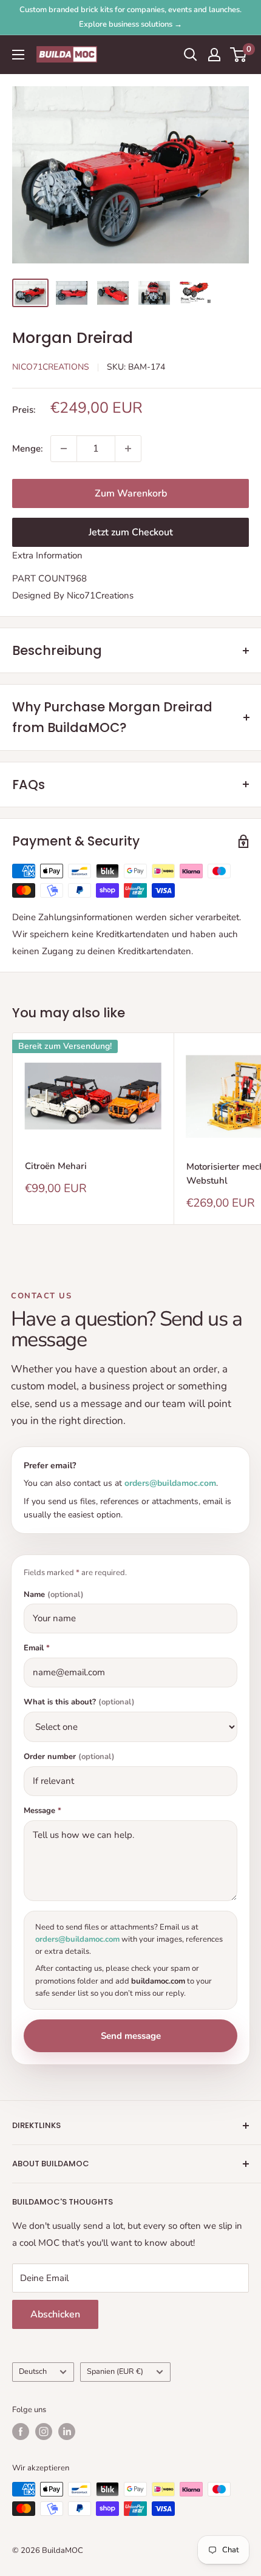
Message (42, 1811)
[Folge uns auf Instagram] (44, 2432)
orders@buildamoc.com (170, 1483)
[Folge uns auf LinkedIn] (67, 2432)
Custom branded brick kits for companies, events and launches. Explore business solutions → (130, 17)
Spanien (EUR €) (115, 2371)
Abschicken (55, 2314)
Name (54, 1595)
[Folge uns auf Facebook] (21, 2432)
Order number (69, 1757)
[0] (239, 55)
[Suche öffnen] (191, 55)
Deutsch (33, 2371)
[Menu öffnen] (18, 55)
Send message (131, 2036)
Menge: (28, 449)
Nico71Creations (51, 367)
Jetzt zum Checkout (131, 532)
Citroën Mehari (56, 1166)
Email (37, 1648)
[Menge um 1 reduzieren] (64, 449)
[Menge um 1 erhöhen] (128, 449)
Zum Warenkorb (131, 493)
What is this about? (79, 1702)
